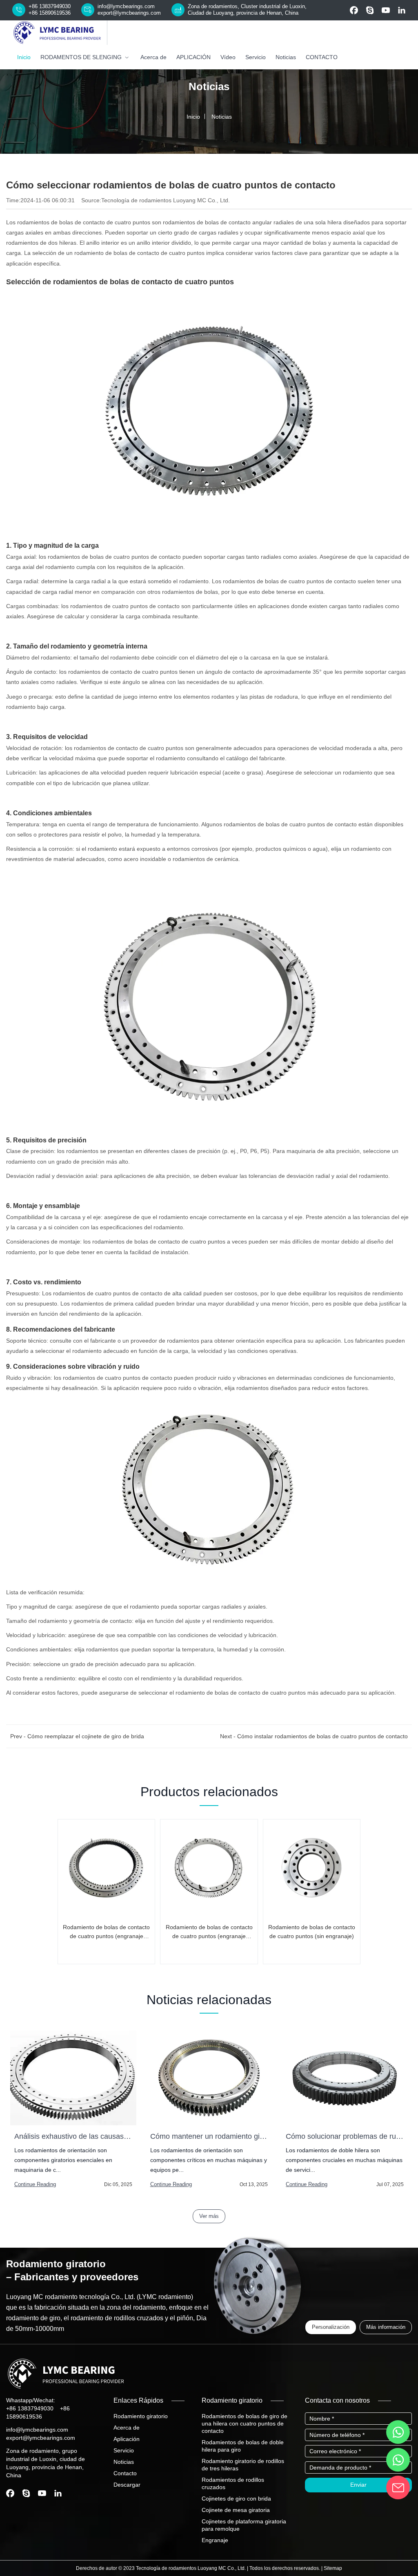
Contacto (125, 2473)
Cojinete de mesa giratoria (236, 2510)
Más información (386, 2327)
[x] (402, 10)
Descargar (127, 2485)
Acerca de (153, 57)
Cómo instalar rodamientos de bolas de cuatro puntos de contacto (322, 1736)
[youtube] (386, 10)
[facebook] (354, 10)
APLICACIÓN (193, 57)
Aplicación (127, 2439)
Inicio (24, 57)
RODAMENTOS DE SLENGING (81, 57)
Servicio (256, 57)
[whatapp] (398, 2432)
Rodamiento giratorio (141, 2416)
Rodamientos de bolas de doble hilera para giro (243, 2446)
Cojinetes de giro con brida (236, 2499)
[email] (398, 2487)
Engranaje (215, 2540)
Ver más (209, 2216)
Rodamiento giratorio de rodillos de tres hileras (243, 2465)
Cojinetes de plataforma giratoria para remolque (244, 2525)
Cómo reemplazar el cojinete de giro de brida (86, 1736)
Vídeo (228, 57)
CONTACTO (322, 57)
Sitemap (333, 2568)
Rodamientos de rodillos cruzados (233, 2483)
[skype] (370, 10)
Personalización (331, 2327)
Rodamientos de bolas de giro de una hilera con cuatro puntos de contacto (245, 2423)
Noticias (286, 57)
